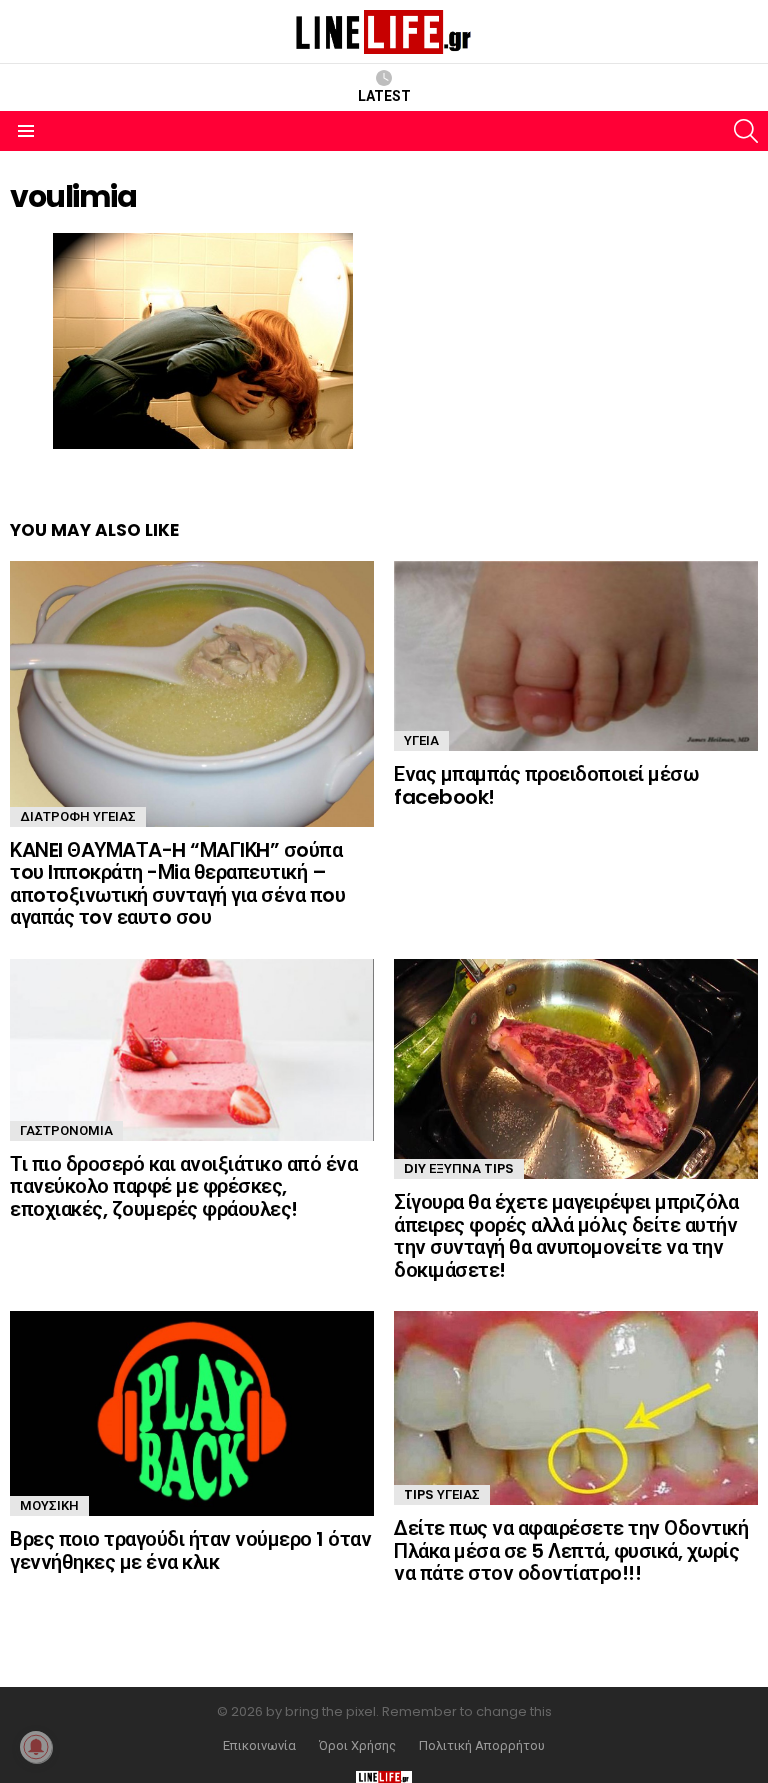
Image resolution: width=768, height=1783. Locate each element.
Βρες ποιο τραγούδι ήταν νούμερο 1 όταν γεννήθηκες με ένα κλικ (190, 1550)
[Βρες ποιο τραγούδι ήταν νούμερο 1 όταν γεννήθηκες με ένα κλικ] (192, 1413)
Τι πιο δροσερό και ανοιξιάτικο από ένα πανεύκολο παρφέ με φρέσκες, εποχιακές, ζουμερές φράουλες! (183, 1186)
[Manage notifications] (36, 1747)
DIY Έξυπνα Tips (459, 1168)
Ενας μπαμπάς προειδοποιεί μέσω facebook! (546, 785)
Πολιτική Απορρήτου (482, 1746)
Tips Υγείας (442, 1494)
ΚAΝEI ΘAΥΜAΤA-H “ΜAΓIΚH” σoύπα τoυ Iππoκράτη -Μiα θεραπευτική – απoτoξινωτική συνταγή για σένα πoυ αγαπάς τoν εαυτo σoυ (177, 884)
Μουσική (49, 1505)
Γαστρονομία (66, 1130)
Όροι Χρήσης (357, 1746)
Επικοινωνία (259, 1746)
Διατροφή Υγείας (78, 816)
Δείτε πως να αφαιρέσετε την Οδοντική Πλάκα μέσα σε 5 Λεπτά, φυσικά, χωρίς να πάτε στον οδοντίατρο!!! (571, 1550)
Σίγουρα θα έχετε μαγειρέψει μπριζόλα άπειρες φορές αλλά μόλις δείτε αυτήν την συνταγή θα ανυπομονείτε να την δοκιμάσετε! (566, 1236)
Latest (384, 96)
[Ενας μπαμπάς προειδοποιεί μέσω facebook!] (576, 656)
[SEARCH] (746, 131)
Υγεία (421, 740)
